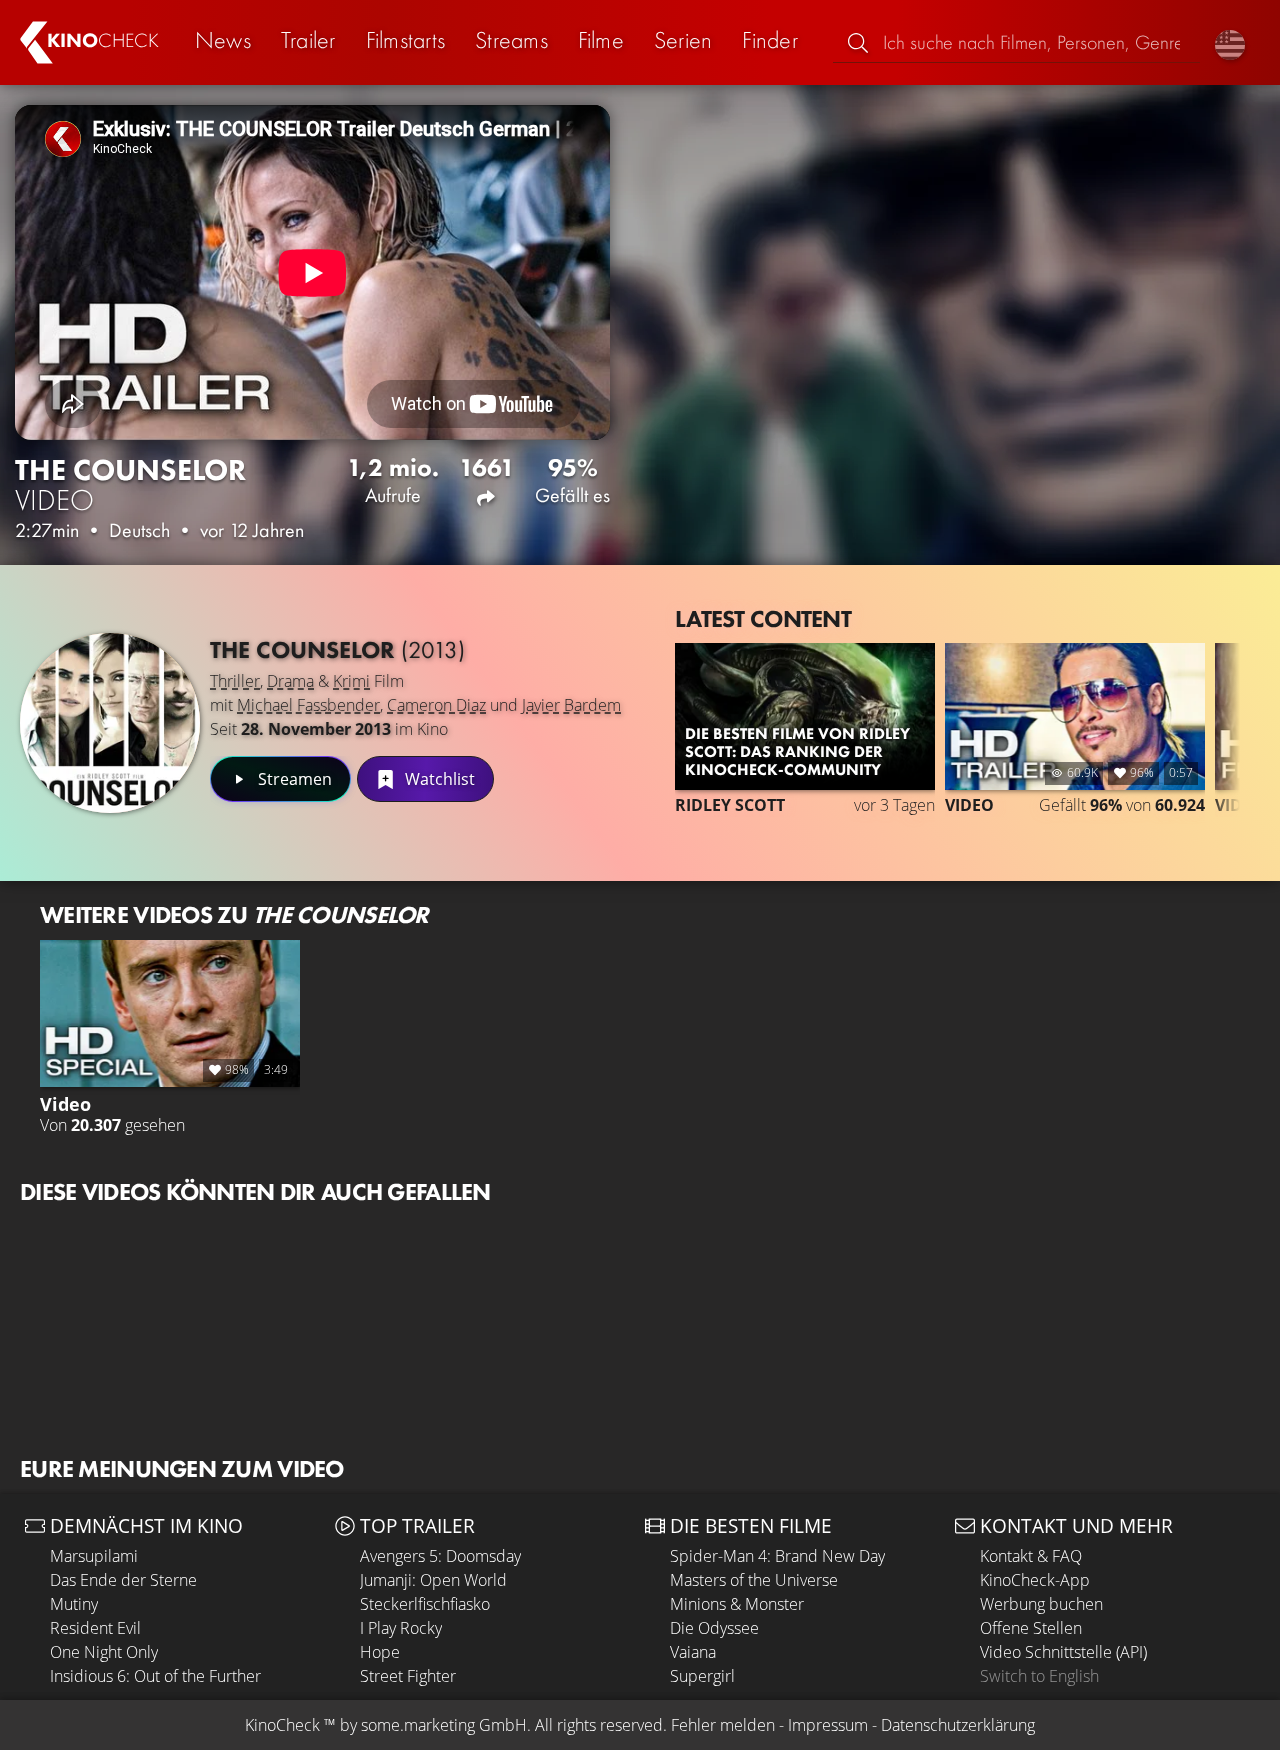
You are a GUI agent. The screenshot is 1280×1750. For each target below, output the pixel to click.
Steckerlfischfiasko (425, 1604)
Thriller (235, 681)
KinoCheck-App (1035, 1580)
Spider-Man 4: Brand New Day (777, 1556)
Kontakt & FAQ (1031, 1556)
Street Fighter (408, 1676)
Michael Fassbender (308, 705)
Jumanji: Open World (433, 1580)
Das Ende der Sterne (123, 1580)
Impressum (828, 1725)
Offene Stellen (1031, 1628)
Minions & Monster (737, 1604)
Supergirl (702, 1676)
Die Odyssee (714, 1628)
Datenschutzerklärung (958, 1725)
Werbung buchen (1041, 1604)
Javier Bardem (571, 705)
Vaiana (693, 1652)
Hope (380, 1652)
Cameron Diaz (436, 705)
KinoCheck (282, 1725)
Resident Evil (95, 1628)
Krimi (351, 681)
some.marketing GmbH (444, 1725)
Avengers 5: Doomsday (440, 1556)
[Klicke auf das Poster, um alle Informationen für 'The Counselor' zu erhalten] (110, 723)
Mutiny (74, 1604)
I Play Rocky (401, 1628)
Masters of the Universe (754, 1580)
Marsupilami (94, 1556)
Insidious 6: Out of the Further (155, 1676)
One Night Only (104, 1652)
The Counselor (337, 649)
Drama (290, 681)
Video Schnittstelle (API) (1063, 1652)
